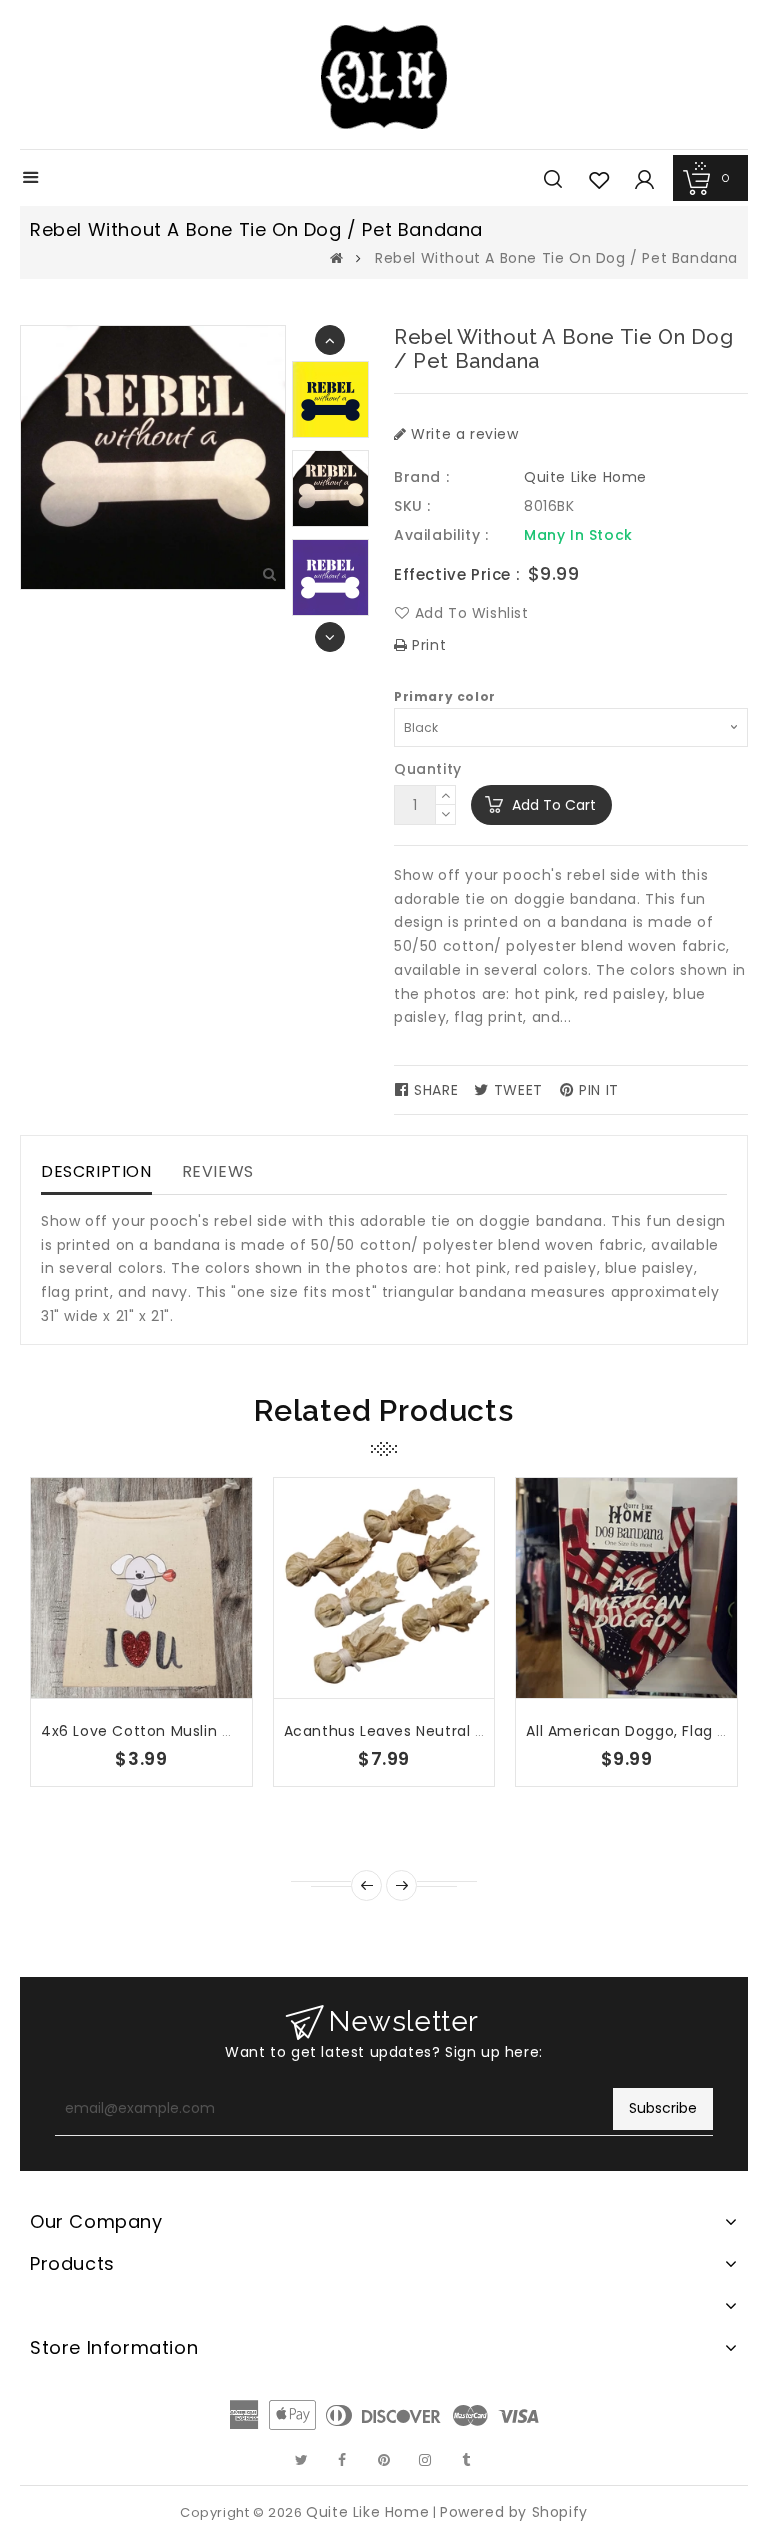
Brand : (421, 477)
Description (96, 1171)
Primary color (445, 696)
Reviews (218, 1171)
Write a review (463, 434)
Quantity (428, 769)
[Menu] (31, 179)
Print (427, 645)
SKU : (412, 506)
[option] (330, 488)
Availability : (441, 535)
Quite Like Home (585, 477)
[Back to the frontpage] (337, 258)
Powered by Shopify (514, 2512)
